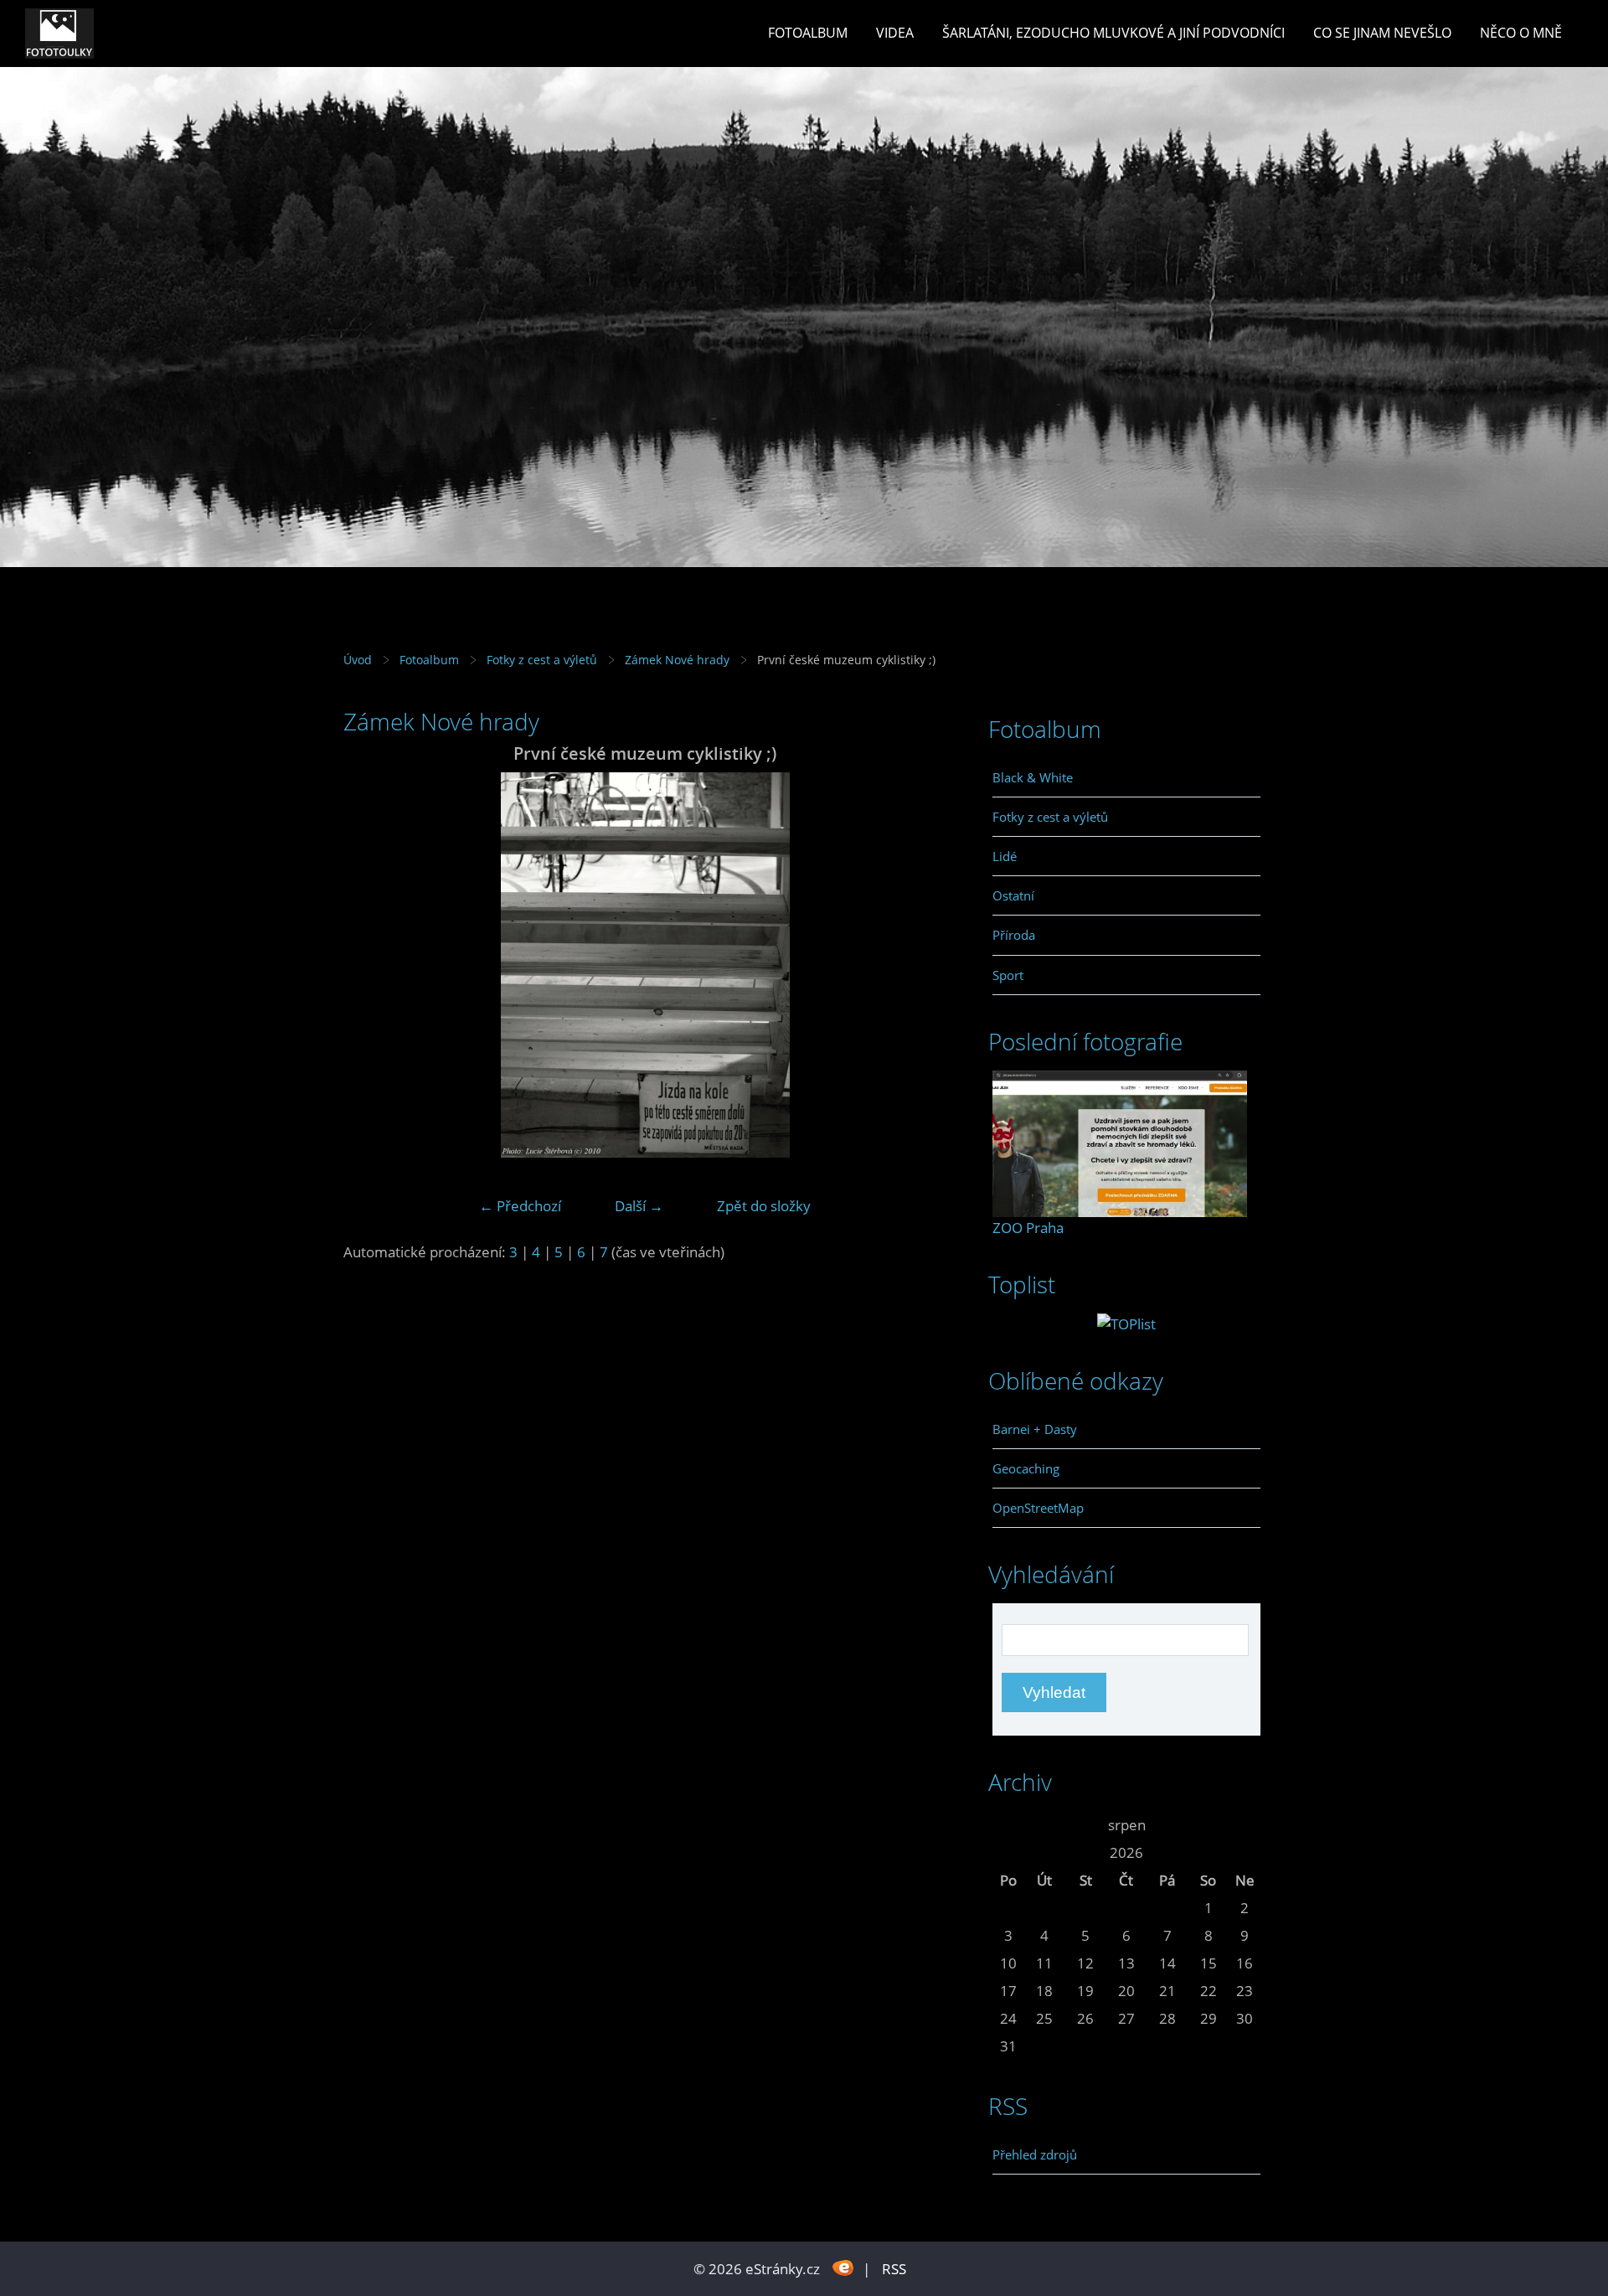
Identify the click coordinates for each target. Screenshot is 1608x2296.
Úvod (358, 660)
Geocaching (1026, 1468)
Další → (639, 1206)
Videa (895, 33)
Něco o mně (1521, 33)
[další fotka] (919, 965)
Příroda (1014, 935)
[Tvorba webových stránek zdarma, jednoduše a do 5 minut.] (843, 2267)
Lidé (1005, 856)
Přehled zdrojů (1035, 2154)
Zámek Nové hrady (677, 660)
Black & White (1033, 777)
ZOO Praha (1028, 1228)
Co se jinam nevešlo (1382, 33)
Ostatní (1013, 895)
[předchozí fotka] (371, 965)
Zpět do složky (764, 1206)
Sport (1008, 975)
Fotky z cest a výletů (542, 660)
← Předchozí (520, 1206)
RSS (894, 2269)
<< (1008, 1825)
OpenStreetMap (1038, 1508)
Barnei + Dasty (1035, 1429)
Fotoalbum (808, 33)
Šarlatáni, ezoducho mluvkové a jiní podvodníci (1113, 33)
